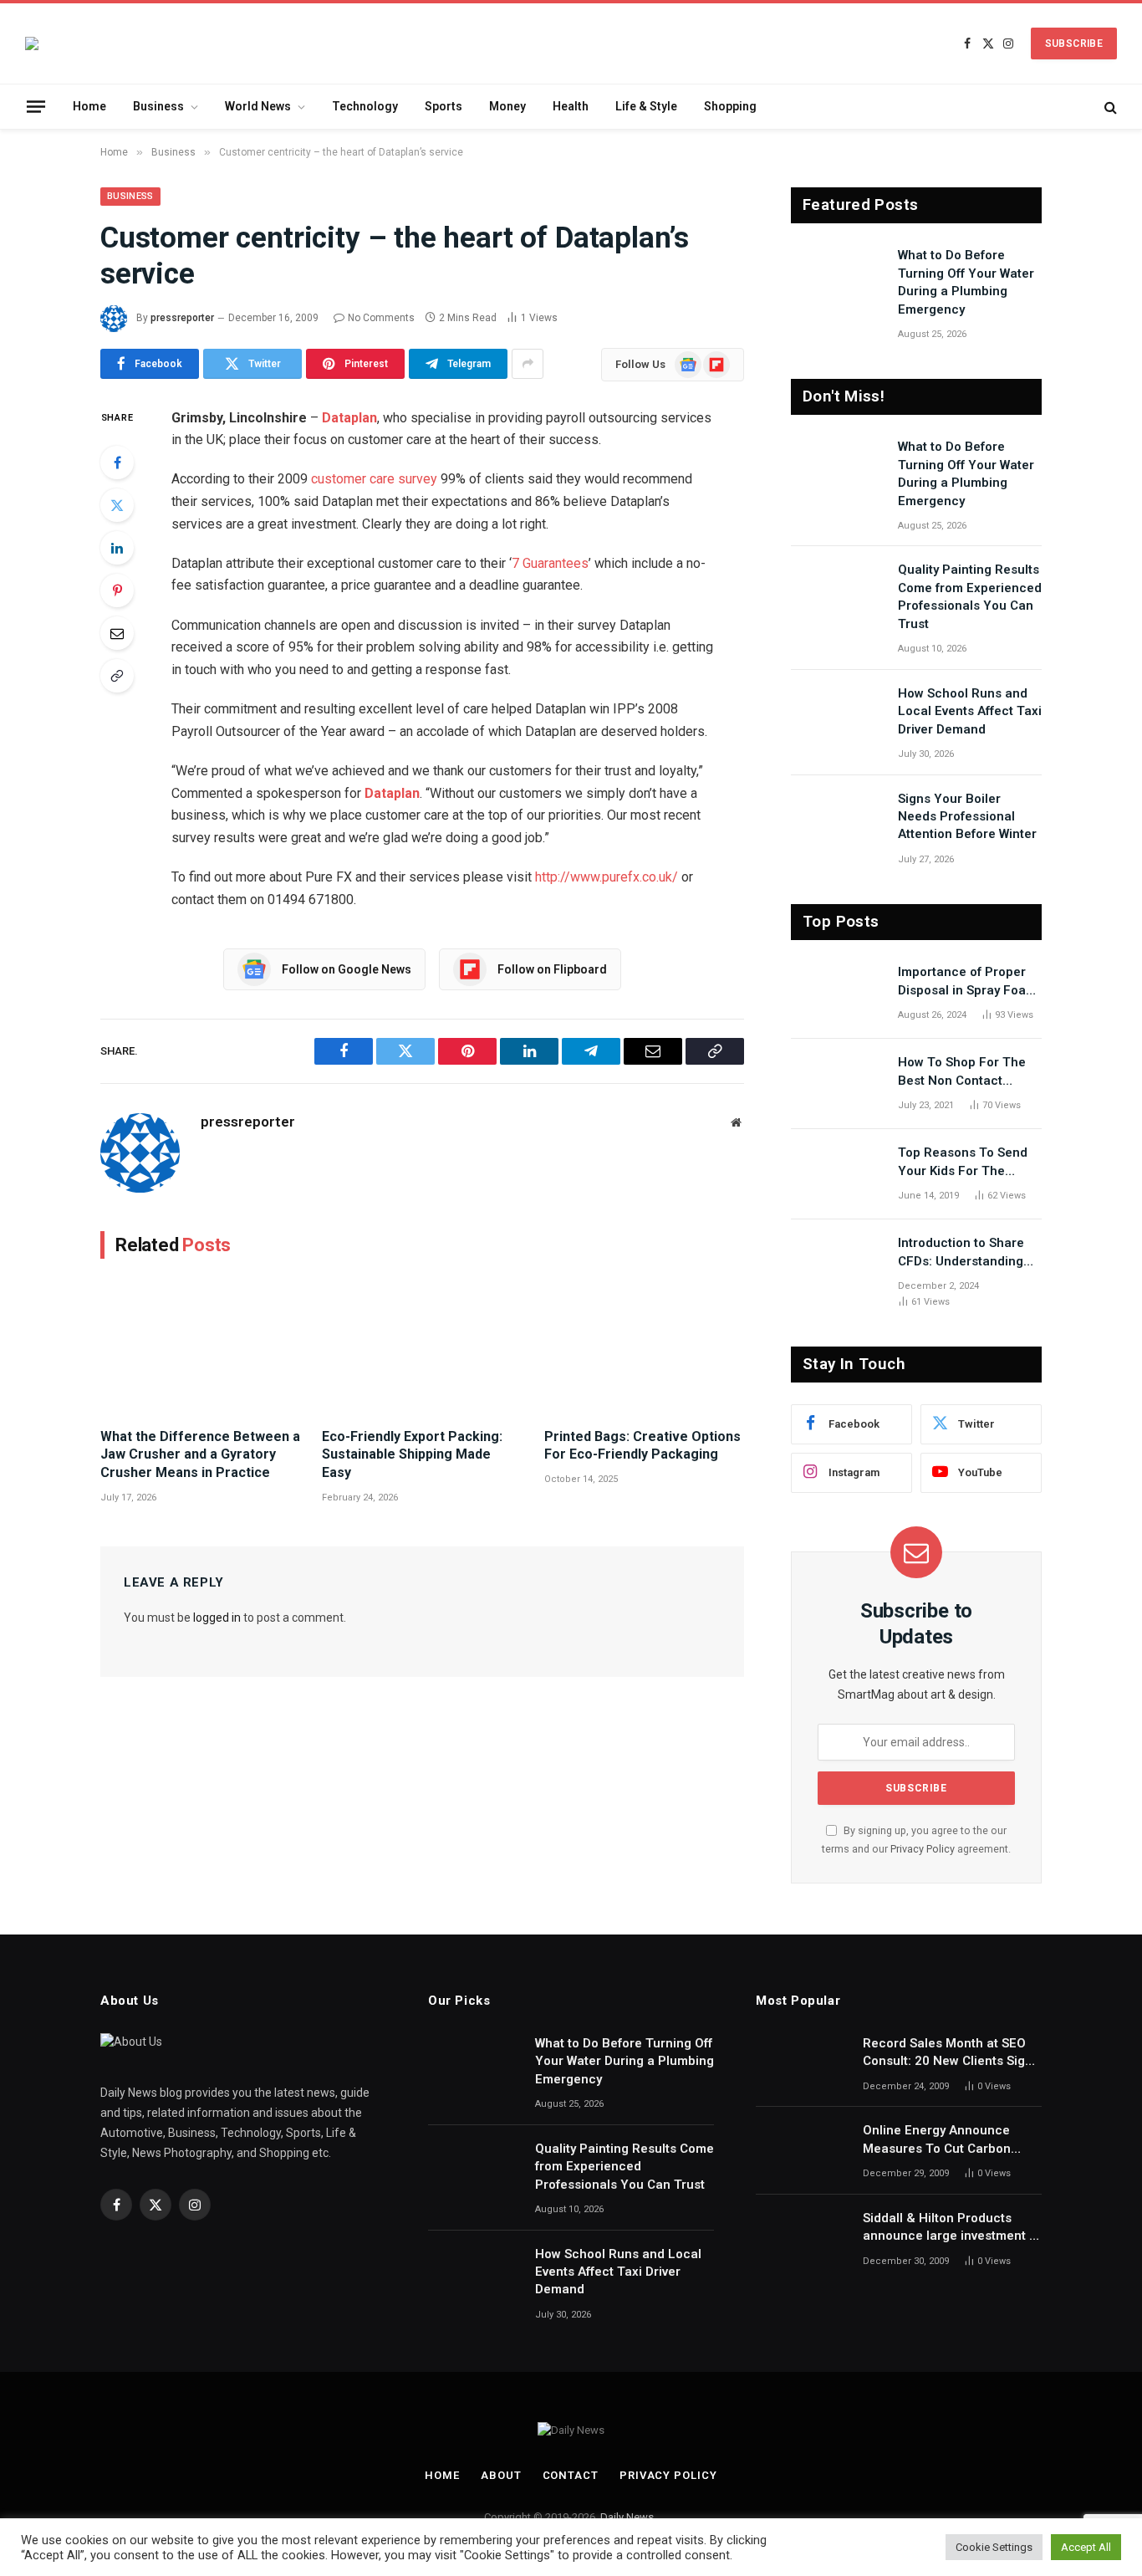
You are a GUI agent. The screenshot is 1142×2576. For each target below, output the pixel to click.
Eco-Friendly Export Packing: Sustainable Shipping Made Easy (412, 1455)
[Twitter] (117, 505)
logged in (217, 1618)
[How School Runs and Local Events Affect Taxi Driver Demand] (837, 715)
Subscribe (1074, 43)
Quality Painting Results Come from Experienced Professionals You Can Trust (970, 596)
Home (89, 106)
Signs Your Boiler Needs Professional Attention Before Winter (967, 817)
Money (507, 106)
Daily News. (628, 2517)
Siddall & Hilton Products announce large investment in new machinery (951, 2228)
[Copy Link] (117, 676)
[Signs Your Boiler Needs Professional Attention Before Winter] (837, 820)
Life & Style (646, 106)
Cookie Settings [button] (994, 2547)
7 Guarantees (550, 563)
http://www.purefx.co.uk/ (607, 877)
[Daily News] (32, 43)
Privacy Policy (923, 1849)
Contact (571, 2475)
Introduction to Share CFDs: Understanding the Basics (961, 1253)
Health (571, 106)
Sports (444, 106)
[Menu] (36, 106)
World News (258, 106)
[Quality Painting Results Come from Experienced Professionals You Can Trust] (837, 591)
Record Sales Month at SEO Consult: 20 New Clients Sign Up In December (948, 2053)
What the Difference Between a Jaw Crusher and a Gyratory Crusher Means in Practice (200, 1455)
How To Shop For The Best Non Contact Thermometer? (962, 1072)
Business (158, 106)
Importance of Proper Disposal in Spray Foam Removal (967, 982)
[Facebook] (117, 463)
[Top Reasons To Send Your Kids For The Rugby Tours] (837, 1174)
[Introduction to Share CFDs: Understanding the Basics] (837, 1265)
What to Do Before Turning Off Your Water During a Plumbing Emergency (966, 282)
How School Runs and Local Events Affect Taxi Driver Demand (970, 711)
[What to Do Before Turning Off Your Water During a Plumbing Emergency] (837, 277)
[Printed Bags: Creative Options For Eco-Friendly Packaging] (644, 1347)
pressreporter (182, 318)
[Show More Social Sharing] (528, 364)
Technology (365, 106)
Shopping (730, 106)
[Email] (117, 633)
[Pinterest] (117, 590)
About (501, 2475)
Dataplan (349, 418)
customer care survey (374, 479)
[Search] (1109, 107)
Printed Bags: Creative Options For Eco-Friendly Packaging (642, 1446)
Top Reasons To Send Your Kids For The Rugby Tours (963, 1163)
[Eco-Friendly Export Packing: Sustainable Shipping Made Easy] (422, 1347)
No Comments (381, 318)
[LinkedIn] (117, 548)
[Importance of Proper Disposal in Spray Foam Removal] (837, 994)
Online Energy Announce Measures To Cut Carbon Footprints (937, 2140)
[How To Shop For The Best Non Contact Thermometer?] (837, 1084)
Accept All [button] (1086, 2547)
